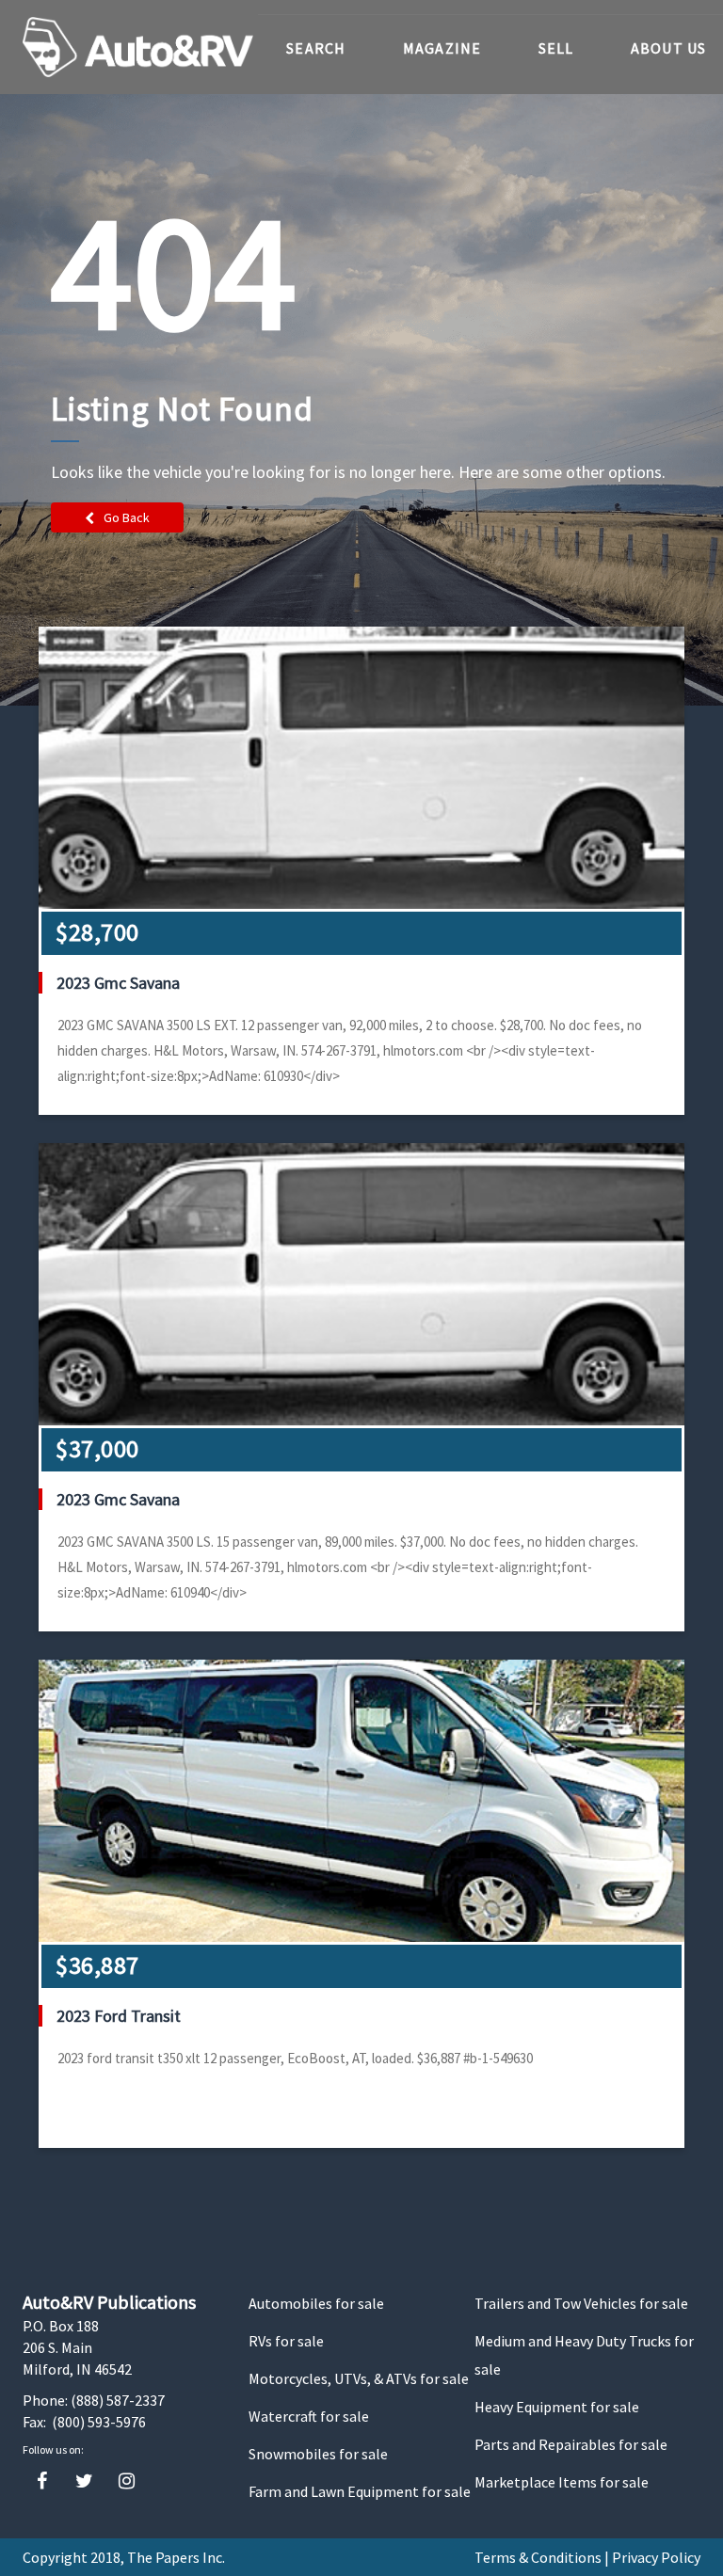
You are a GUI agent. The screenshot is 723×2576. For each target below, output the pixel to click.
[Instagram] (127, 2481)
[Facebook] (42, 2481)
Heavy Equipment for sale (557, 2407)
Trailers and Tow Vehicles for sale (581, 2303)
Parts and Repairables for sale (571, 2444)
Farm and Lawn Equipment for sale (360, 2491)
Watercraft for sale (309, 2416)
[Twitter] (84, 2481)
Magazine (442, 48)
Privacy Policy (656, 2557)
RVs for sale (286, 2341)
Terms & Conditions (538, 2557)
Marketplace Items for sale (562, 2482)
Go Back (127, 517)
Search (316, 48)
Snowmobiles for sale (318, 2454)
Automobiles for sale (316, 2303)
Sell (556, 48)
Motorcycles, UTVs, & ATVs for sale (359, 2378)
